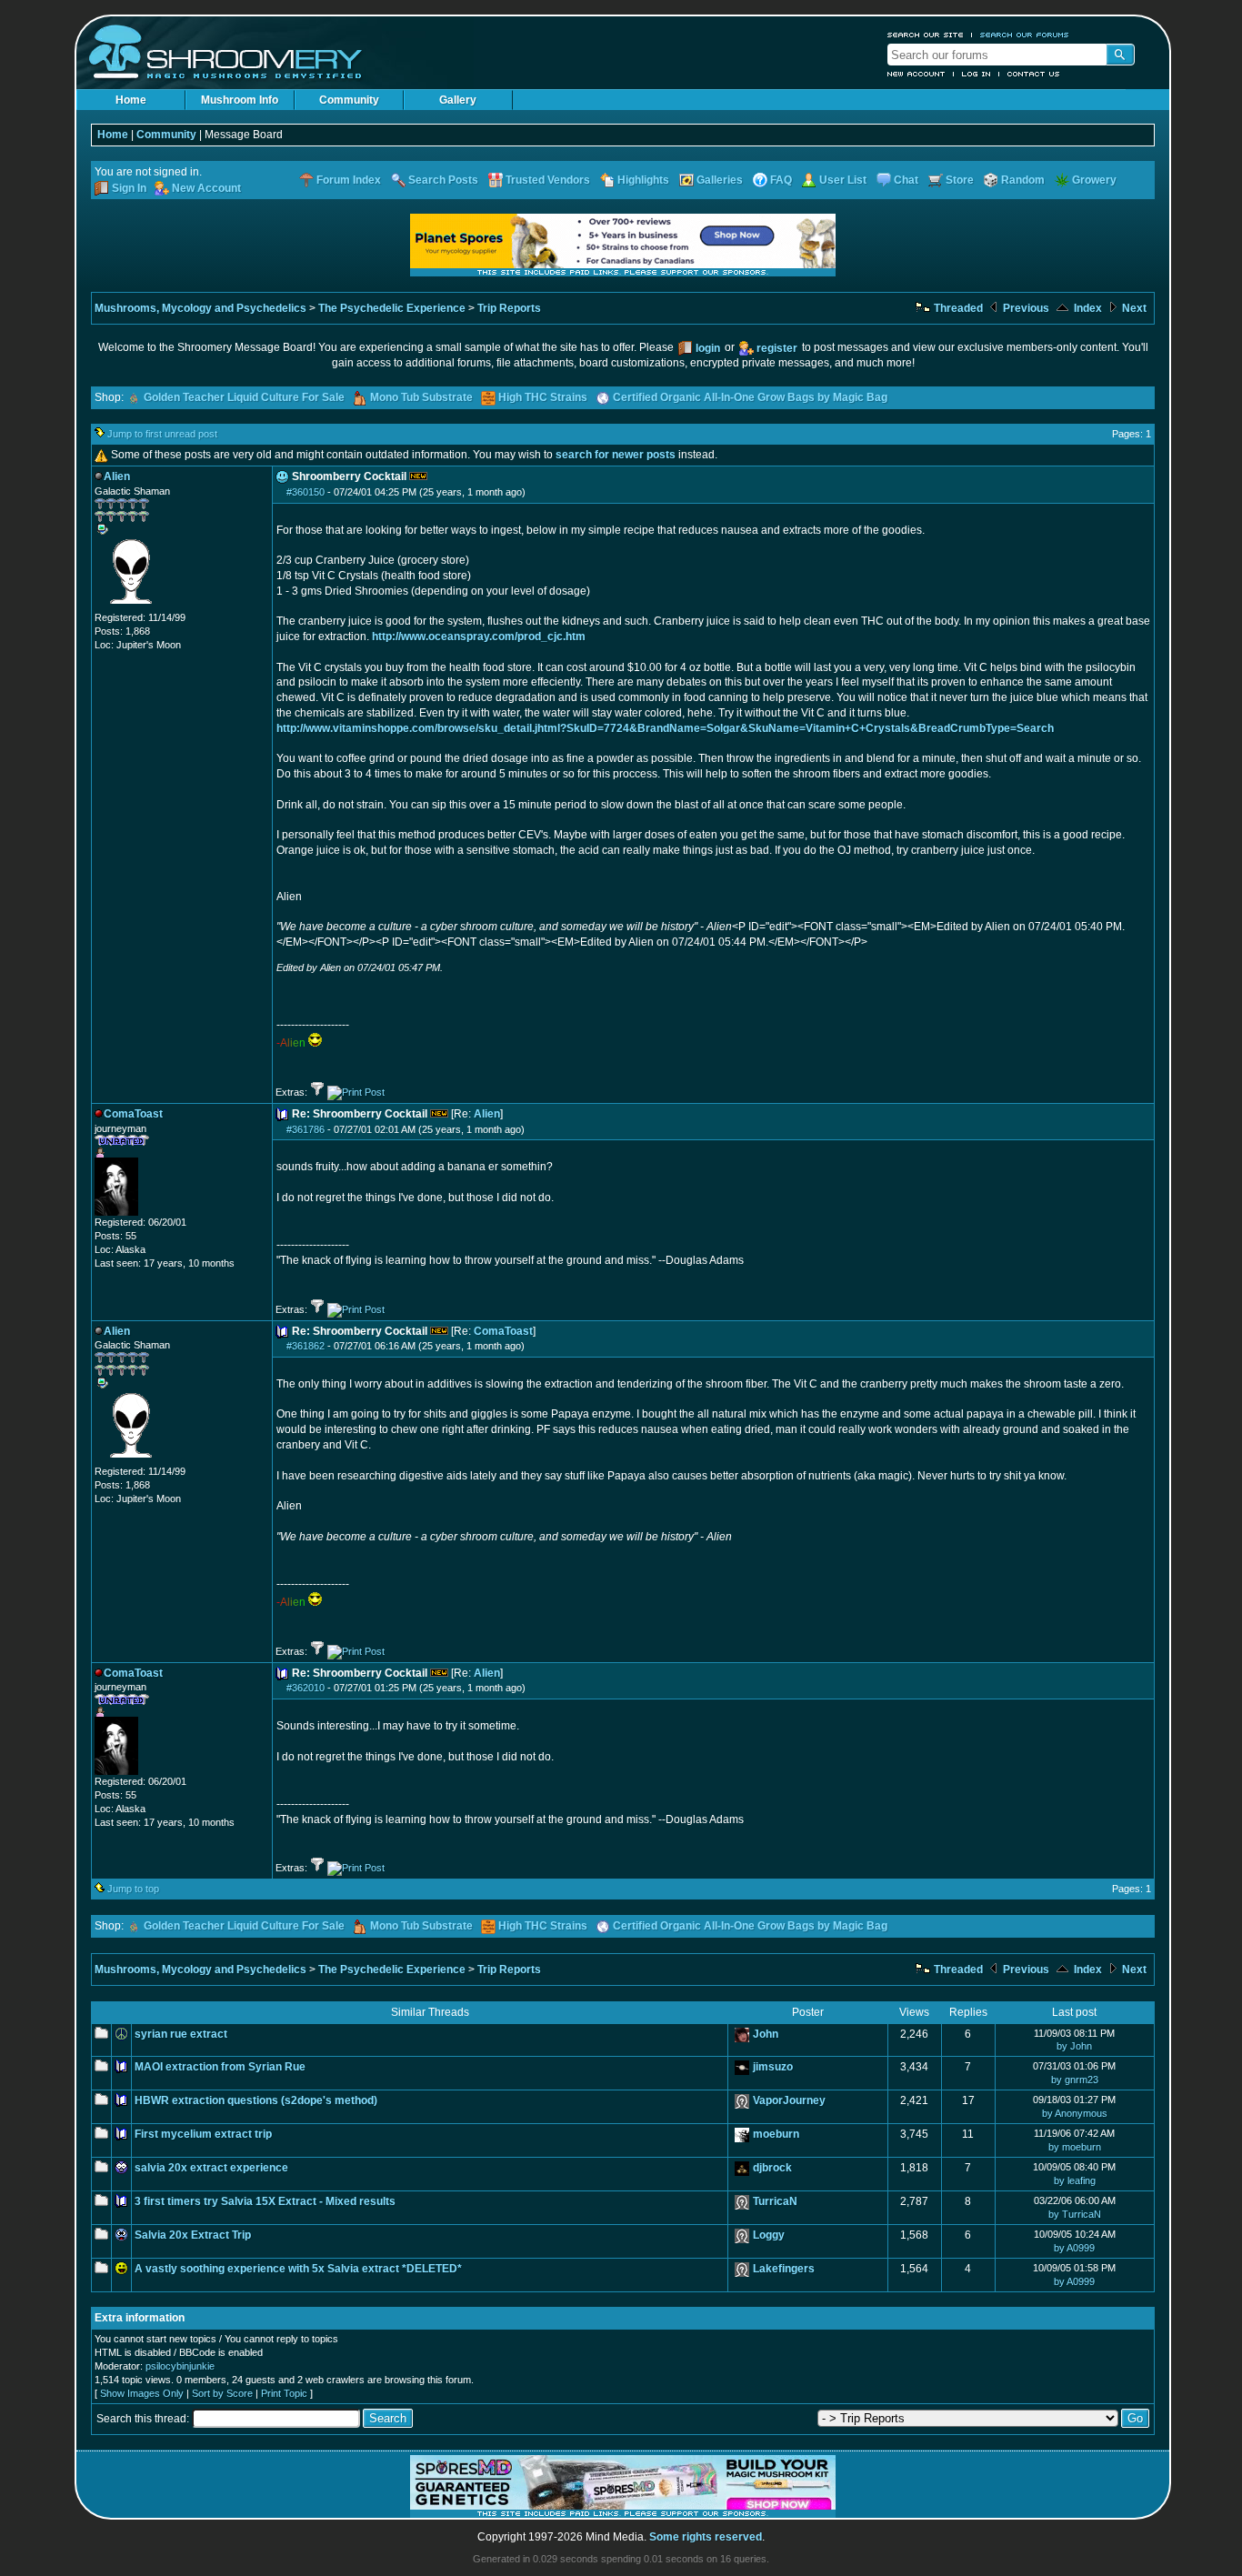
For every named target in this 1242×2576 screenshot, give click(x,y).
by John (1074, 2046)
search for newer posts (616, 455)
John (766, 2034)
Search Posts (443, 180)
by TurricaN (1075, 2214)
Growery (1094, 180)
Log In (977, 74)
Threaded (957, 308)
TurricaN (775, 2201)
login (708, 348)
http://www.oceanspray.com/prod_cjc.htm (479, 636)
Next (1133, 308)
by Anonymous (1075, 2113)
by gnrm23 (1075, 2080)
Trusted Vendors (548, 180)
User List (843, 180)
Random (1023, 180)
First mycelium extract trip (203, 2134)
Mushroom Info (240, 100)
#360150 (305, 492)
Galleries (720, 180)
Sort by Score (222, 2393)
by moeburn (1075, 2147)
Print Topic (284, 2393)
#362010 (305, 1688)
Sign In (129, 188)
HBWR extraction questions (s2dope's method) (256, 2100)
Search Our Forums (1025, 35)
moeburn (776, 2134)
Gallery (458, 100)
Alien (487, 1114)
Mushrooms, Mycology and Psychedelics (200, 308)
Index (1087, 308)
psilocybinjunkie (180, 2366)
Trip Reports (509, 308)
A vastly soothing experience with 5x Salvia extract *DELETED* (298, 2269)
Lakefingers (784, 2269)
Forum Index (349, 180)
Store (960, 180)
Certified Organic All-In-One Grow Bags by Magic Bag (750, 397)
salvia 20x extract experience (211, 2168)
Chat (906, 180)
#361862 (305, 1346)
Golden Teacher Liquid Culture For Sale (244, 397)
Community (349, 100)
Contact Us (1034, 74)
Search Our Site (926, 35)
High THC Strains (543, 397)
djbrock (772, 2168)
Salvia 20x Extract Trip (193, 2235)
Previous (1025, 308)
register (777, 348)
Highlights (643, 180)
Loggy (769, 2235)
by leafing (1075, 2180)
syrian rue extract (181, 2034)
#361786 (305, 1129)
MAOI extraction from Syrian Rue (220, 2067)
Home (131, 100)
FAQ (781, 180)
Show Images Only (142, 2393)
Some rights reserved (706, 2537)
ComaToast (503, 1331)
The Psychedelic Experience (392, 308)
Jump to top (133, 1889)
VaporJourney (789, 2100)
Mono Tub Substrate (421, 397)
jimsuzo (773, 2067)
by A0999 (1074, 2248)
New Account (916, 74)
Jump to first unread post (162, 434)
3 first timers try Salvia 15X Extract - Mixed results (265, 2201)
